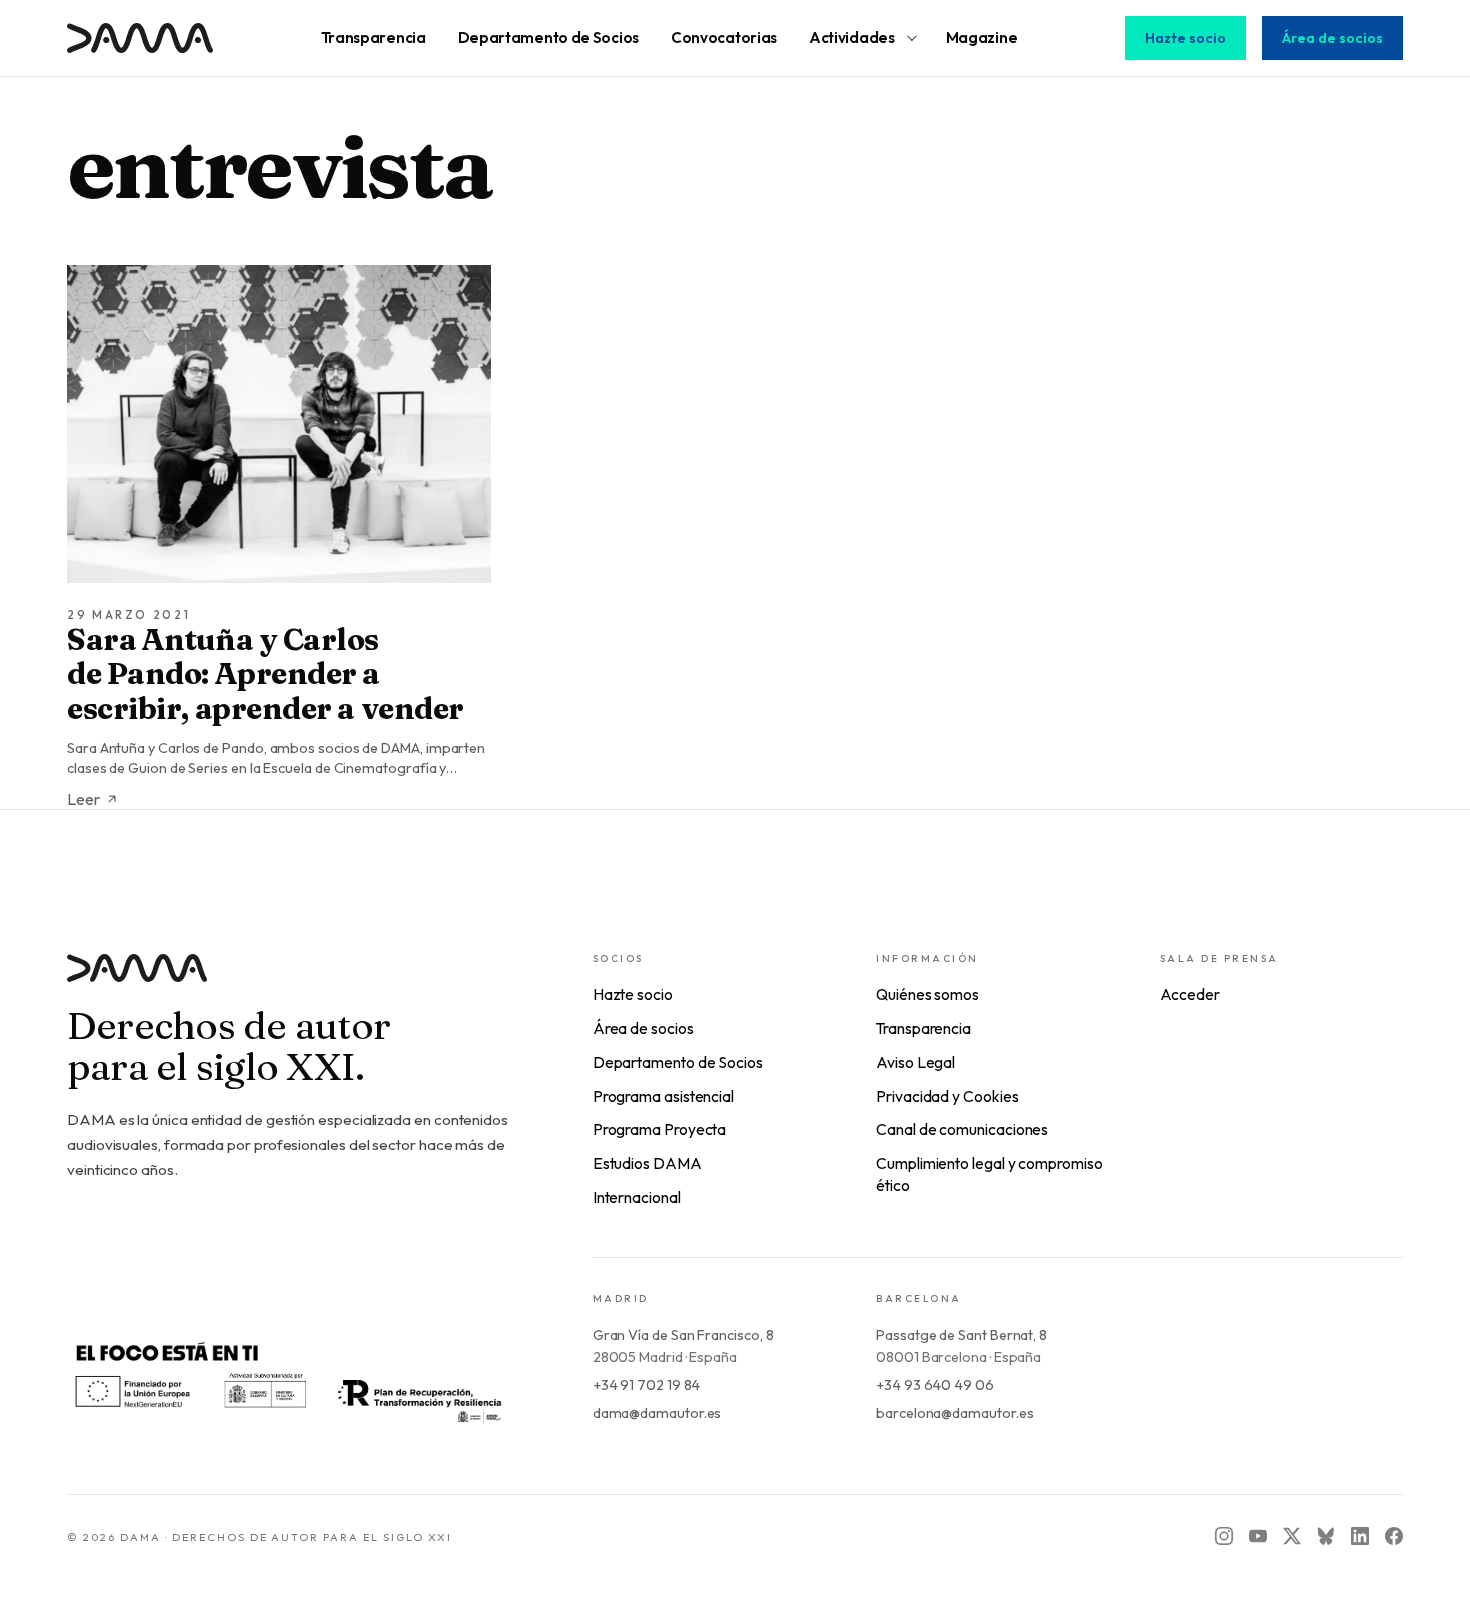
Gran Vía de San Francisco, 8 (683, 1335)
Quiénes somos (927, 994)
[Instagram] (1224, 1536)
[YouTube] (1258, 1536)
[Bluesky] (1326, 1536)
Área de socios (1332, 38)
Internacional (637, 1197)
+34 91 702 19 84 (647, 1385)
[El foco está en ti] (287, 1379)
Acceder (1190, 994)
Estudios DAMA (647, 1163)
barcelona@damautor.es (954, 1413)
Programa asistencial (663, 1096)
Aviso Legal (915, 1062)
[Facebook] (1394, 1536)
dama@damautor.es (657, 1413)
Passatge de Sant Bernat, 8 (961, 1335)
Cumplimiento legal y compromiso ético (989, 1174)
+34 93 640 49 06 (935, 1385)
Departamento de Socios (678, 1062)
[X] (1292, 1536)
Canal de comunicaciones (962, 1129)
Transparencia (923, 1028)
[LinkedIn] (1360, 1536)
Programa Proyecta (660, 1129)
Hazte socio (1185, 38)
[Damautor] (290, 980)
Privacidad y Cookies (947, 1096)
